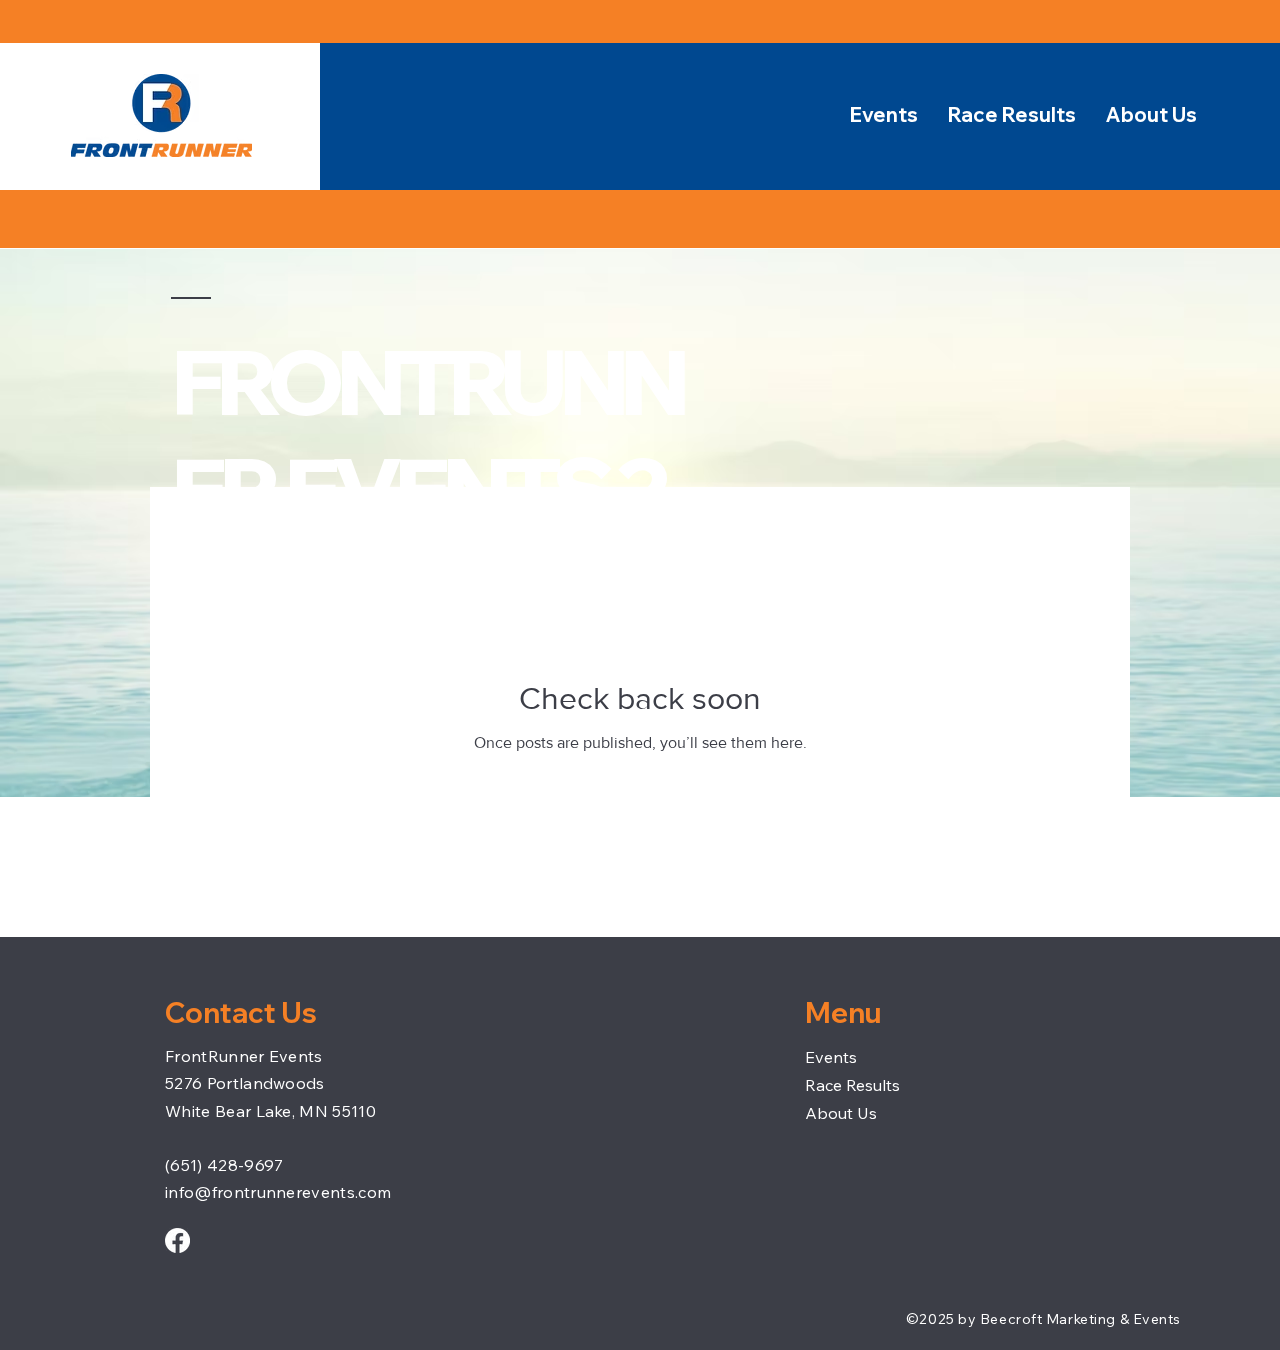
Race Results (852, 1085)
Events (831, 1057)
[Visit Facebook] (177, 1240)
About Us (841, 1113)
